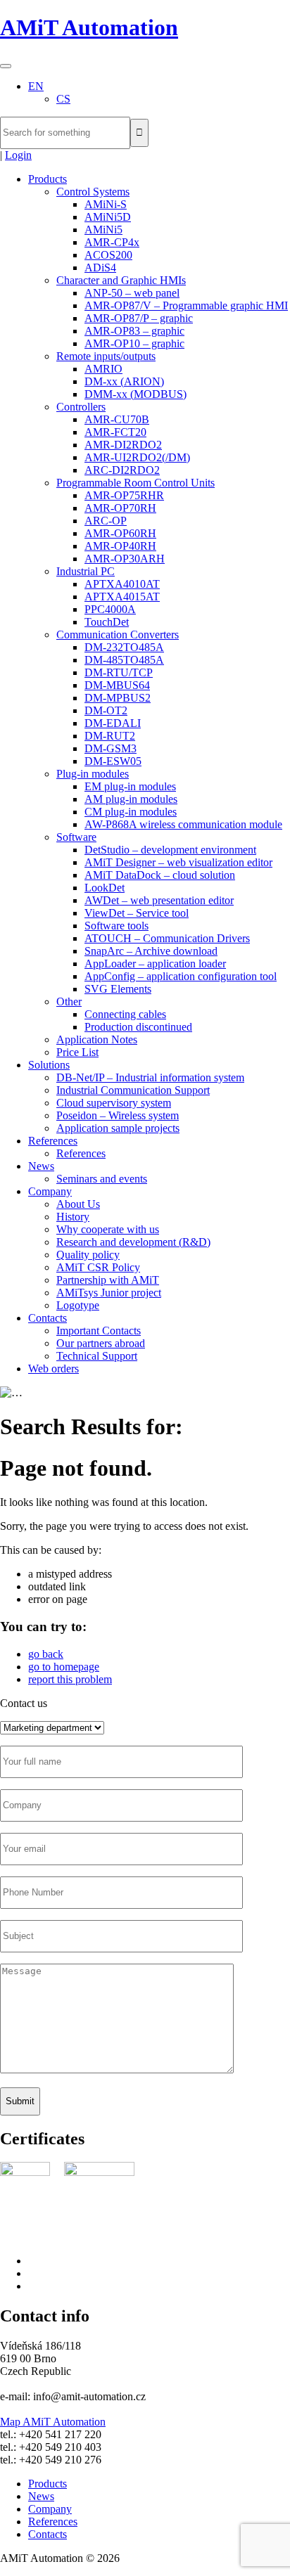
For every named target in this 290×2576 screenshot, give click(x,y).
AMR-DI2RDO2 (123, 445)
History (73, 1217)
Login (18, 155)
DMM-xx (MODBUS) (135, 394)
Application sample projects (118, 1128)
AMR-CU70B (117, 419)
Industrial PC (86, 571)
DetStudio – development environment (170, 850)
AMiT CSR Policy (98, 1267)
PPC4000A (110, 609)
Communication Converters (118, 635)
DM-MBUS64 (117, 685)
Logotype (78, 1305)
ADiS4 (100, 268)
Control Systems (93, 192)
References (53, 1141)
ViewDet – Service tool (137, 913)
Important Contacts (99, 1331)
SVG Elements (118, 989)
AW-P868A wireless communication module (183, 824)
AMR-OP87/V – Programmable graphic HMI (186, 305)
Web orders (53, 1368)
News (41, 1166)
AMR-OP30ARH (125, 559)
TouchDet (107, 622)
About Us (78, 1204)
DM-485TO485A (124, 660)
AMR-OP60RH (120, 533)
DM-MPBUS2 (118, 698)
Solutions (49, 1065)
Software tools (116, 926)
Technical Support (97, 1356)
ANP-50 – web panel (132, 293)
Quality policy (88, 1255)
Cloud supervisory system (114, 1103)
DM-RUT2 (110, 736)
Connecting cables (125, 1014)
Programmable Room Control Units (135, 483)
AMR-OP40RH (120, 546)
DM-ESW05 (113, 761)
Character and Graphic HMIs (121, 280)
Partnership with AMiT (108, 1280)
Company (50, 1191)
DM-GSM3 (111, 748)
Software (76, 837)
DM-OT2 (106, 710)
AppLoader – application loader (155, 964)
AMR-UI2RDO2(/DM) (137, 457)
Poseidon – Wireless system (118, 1115)
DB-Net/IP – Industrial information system (150, 1077)
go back (46, 1654)
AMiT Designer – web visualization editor (178, 862)
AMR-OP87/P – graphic (139, 318)
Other (69, 1002)
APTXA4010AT (122, 584)
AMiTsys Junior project (109, 1293)
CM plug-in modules (131, 812)
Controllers (81, 407)
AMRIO (103, 369)
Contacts (48, 1318)
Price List (77, 1052)
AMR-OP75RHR (124, 495)
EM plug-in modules (130, 786)
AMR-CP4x (112, 242)
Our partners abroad (101, 1343)
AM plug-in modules (131, 799)
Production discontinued (138, 1027)
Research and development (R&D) (133, 1242)
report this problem (70, 1679)
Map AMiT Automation (53, 2422)
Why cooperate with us (108, 1229)
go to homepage (64, 1667)
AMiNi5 (103, 230)
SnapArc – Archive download (151, 951)
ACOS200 (108, 255)
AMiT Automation (89, 27)
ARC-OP (106, 521)
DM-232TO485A (124, 647)
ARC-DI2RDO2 (122, 470)
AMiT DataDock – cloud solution (160, 875)
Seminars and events (102, 1179)
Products (48, 179)
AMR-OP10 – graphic (134, 343)
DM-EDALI (113, 723)
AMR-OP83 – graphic (134, 331)
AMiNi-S (106, 204)
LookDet (105, 888)
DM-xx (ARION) (124, 381)
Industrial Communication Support (133, 1090)
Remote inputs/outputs (106, 356)
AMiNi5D (108, 217)
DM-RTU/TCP (119, 672)
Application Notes (97, 1039)
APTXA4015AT (122, 597)
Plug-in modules (93, 774)
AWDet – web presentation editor (159, 900)
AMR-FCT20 (115, 432)
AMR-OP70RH (120, 508)
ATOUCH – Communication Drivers (167, 938)
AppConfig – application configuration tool (181, 976)
